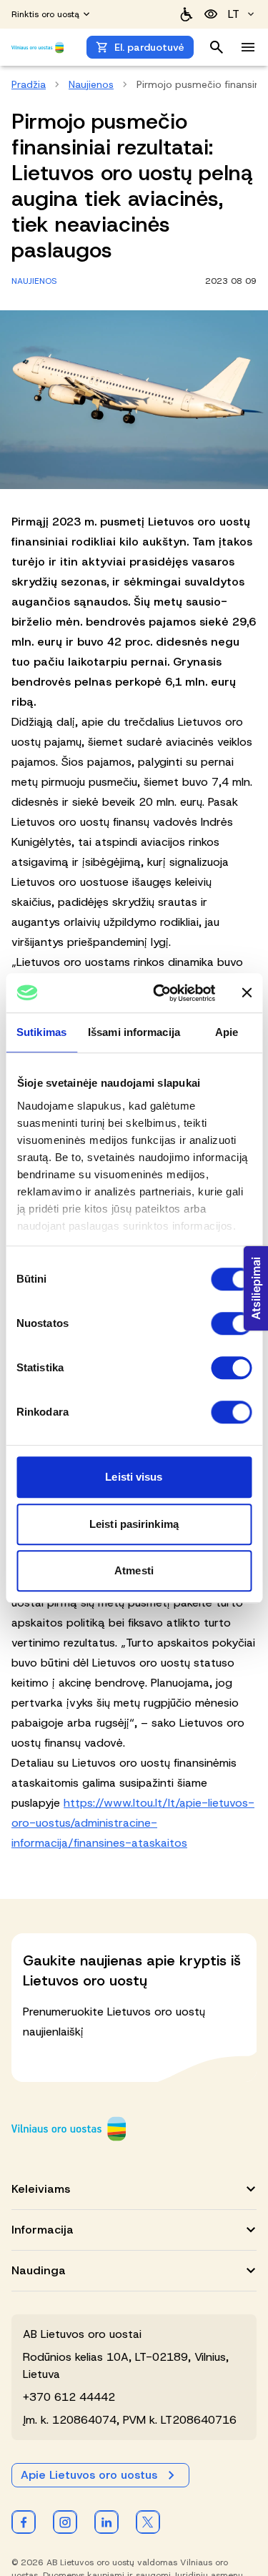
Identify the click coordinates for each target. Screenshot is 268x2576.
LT (234, 14)
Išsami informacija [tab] (134, 1032)
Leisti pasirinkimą (134, 1524)
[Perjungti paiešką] (217, 47)
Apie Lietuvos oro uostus (89, 2475)
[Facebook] (24, 2522)
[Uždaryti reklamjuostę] (247, 993)
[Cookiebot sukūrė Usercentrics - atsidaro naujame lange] (160, 993)
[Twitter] (148, 2522)
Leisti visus (134, 1477)
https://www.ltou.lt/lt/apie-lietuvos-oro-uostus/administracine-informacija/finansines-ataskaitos (133, 1823)
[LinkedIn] (106, 2522)
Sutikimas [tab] (41, 1032)
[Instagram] (65, 2522)
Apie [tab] (227, 1032)
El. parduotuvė (149, 47)
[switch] (231, 1323)
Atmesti (134, 1570)
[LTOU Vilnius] (69, 2129)
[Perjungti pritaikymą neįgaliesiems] (211, 14)
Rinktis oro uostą (45, 14)
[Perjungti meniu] (248, 47)
